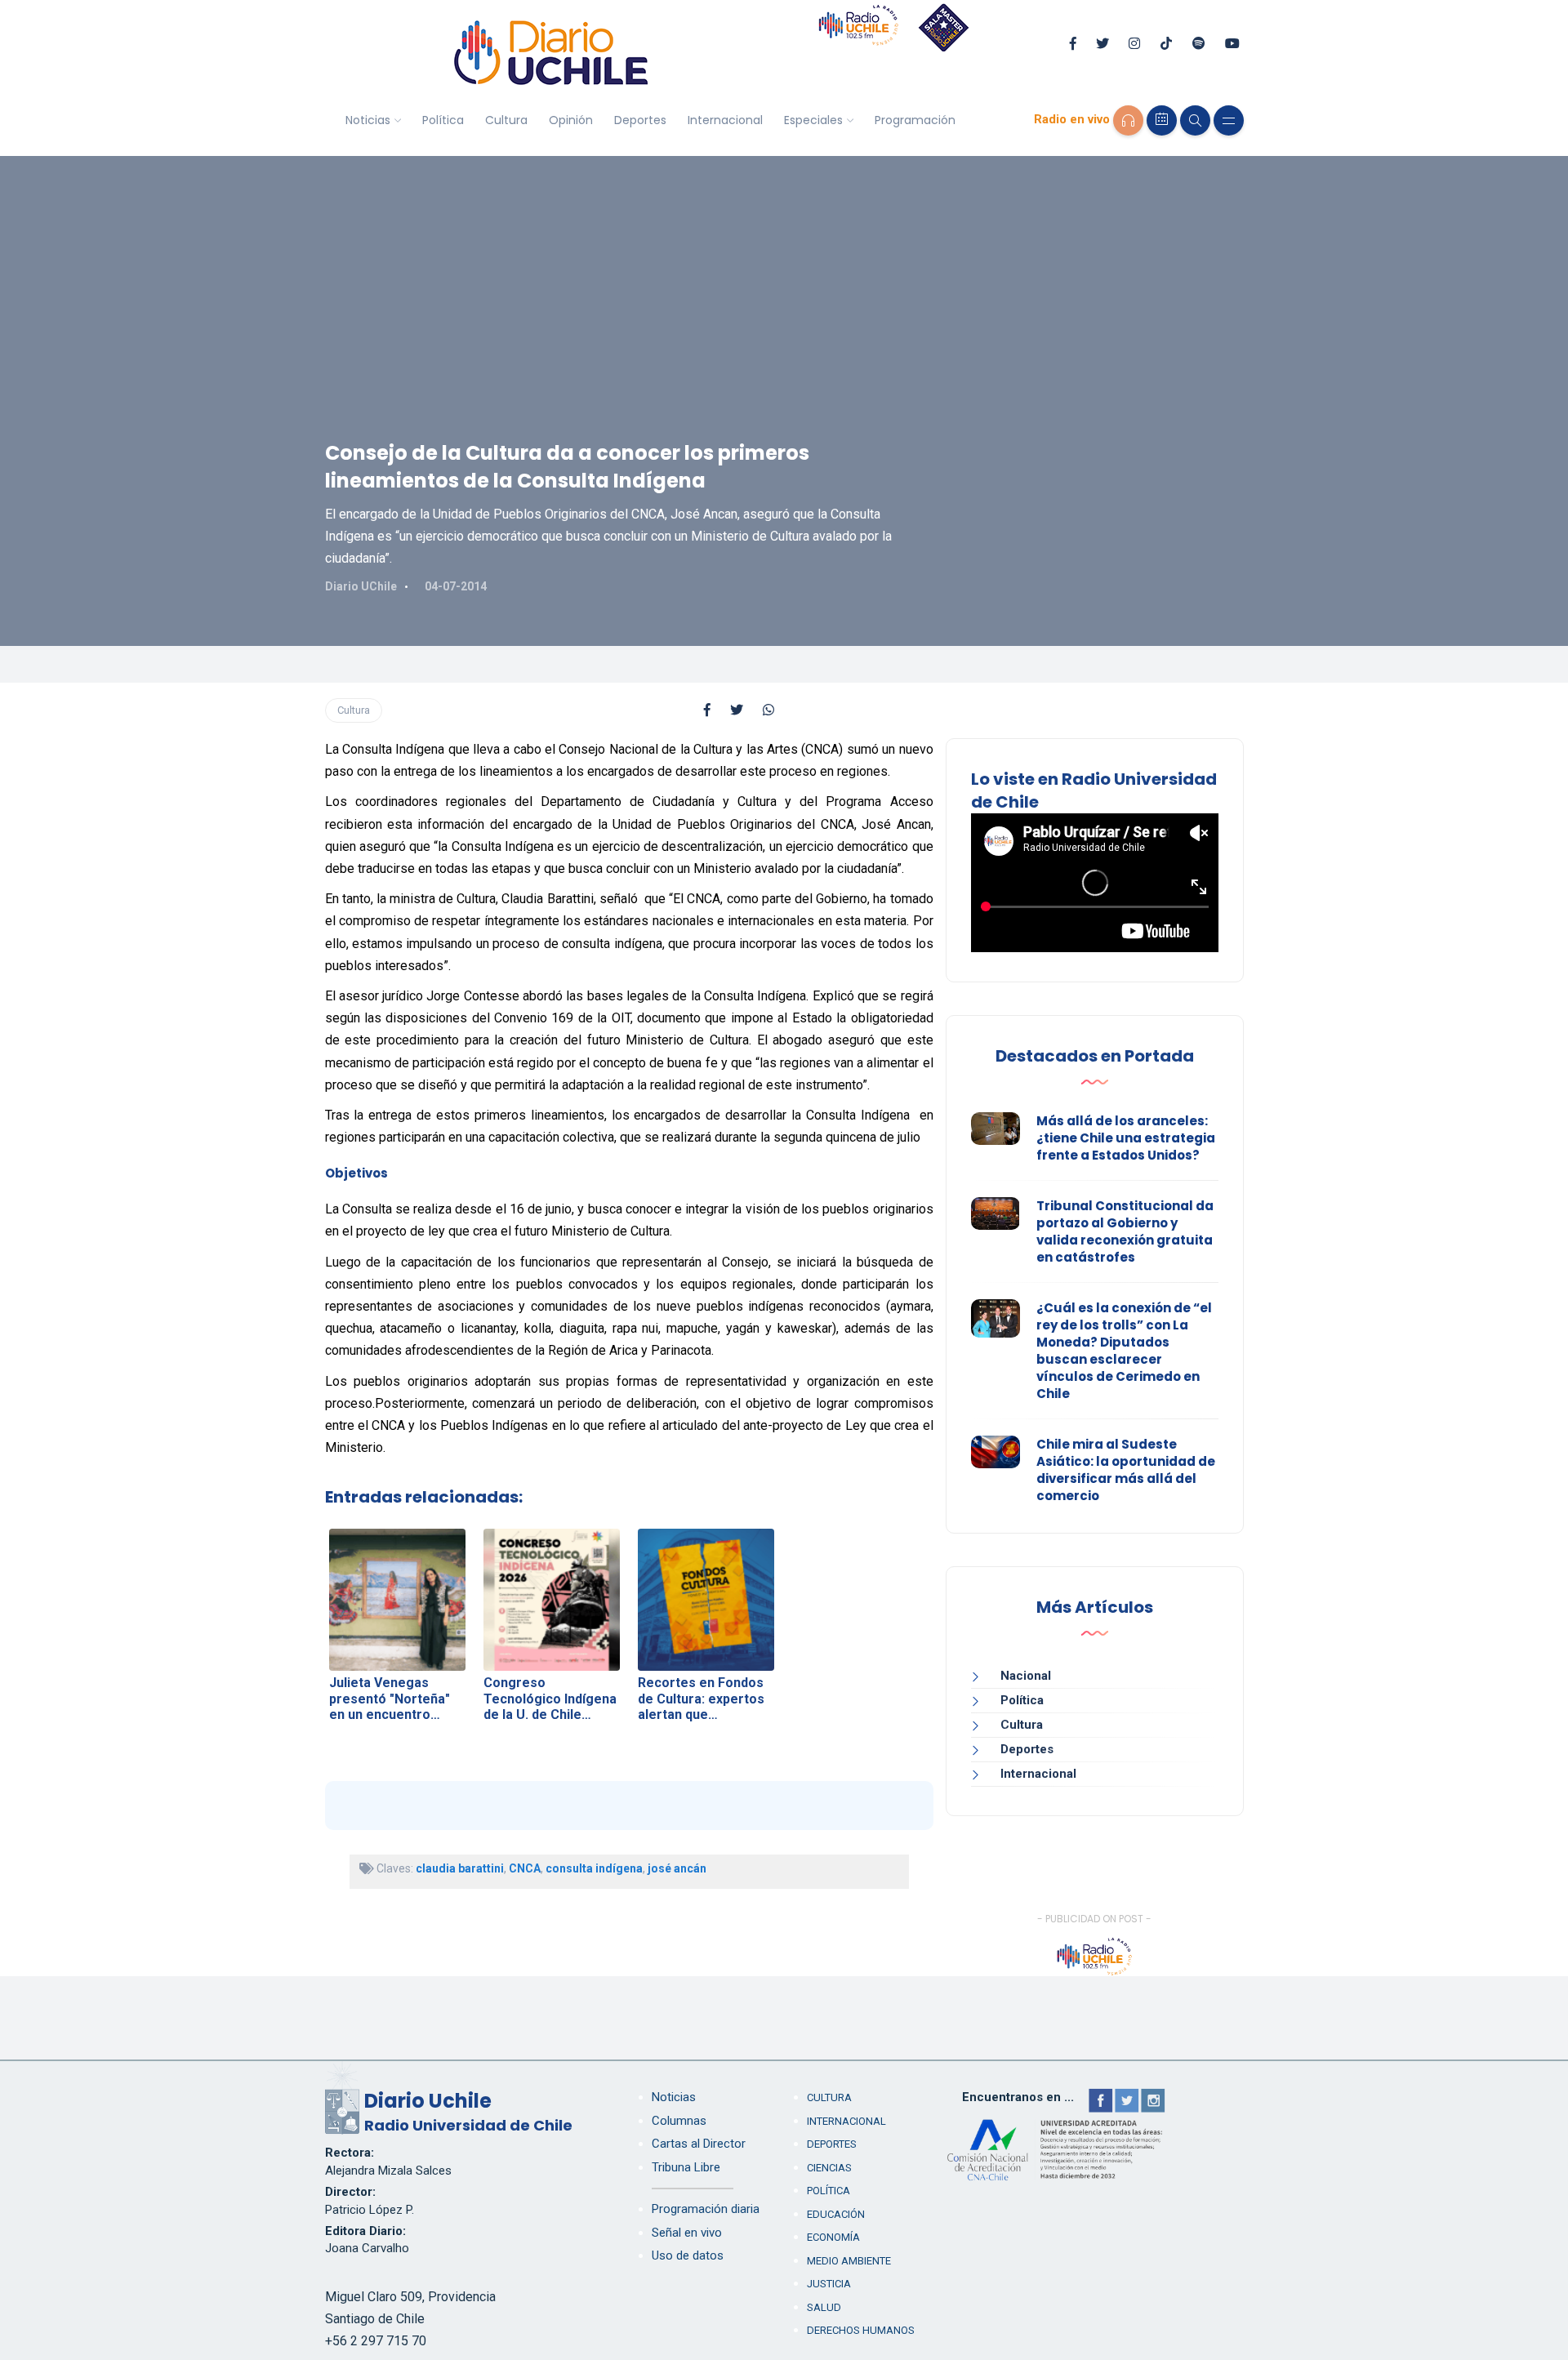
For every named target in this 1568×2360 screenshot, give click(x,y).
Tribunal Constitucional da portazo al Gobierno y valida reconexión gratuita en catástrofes (1125, 1231)
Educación (836, 2214)
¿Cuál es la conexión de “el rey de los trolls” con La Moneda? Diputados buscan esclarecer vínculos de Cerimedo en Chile (1124, 1351)
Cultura (506, 120)
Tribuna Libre (686, 2167)
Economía (833, 2237)
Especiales (813, 120)
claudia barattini (460, 1868)
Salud (824, 2307)
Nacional (1026, 1676)
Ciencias (829, 2168)
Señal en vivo (687, 2233)
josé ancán (677, 1868)
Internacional (725, 120)
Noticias (368, 120)
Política (443, 120)
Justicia (829, 2284)
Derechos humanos (861, 2330)
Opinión (571, 120)
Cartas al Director (699, 2144)
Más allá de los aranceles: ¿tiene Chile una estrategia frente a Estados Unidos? (1126, 1138)
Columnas (679, 2121)
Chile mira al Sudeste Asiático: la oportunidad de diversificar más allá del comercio (1126, 1470)
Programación (915, 120)
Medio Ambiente (849, 2261)
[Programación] (1162, 120)
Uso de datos (688, 2255)
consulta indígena (594, 1868)
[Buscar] (1195, 120)
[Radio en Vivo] (1128, 120)
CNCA (525, 1868)
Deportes (640, 120)
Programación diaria (706, 2209)
